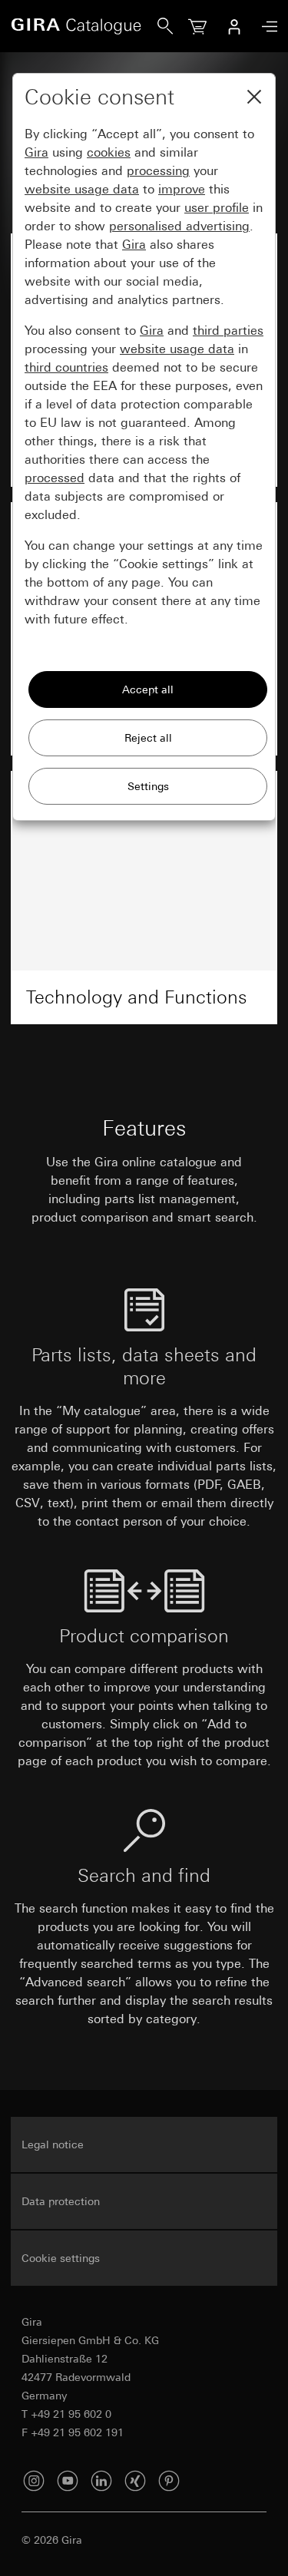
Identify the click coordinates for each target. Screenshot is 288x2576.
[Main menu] (266, 26)
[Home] (84, 26)
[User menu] (234, 26)
